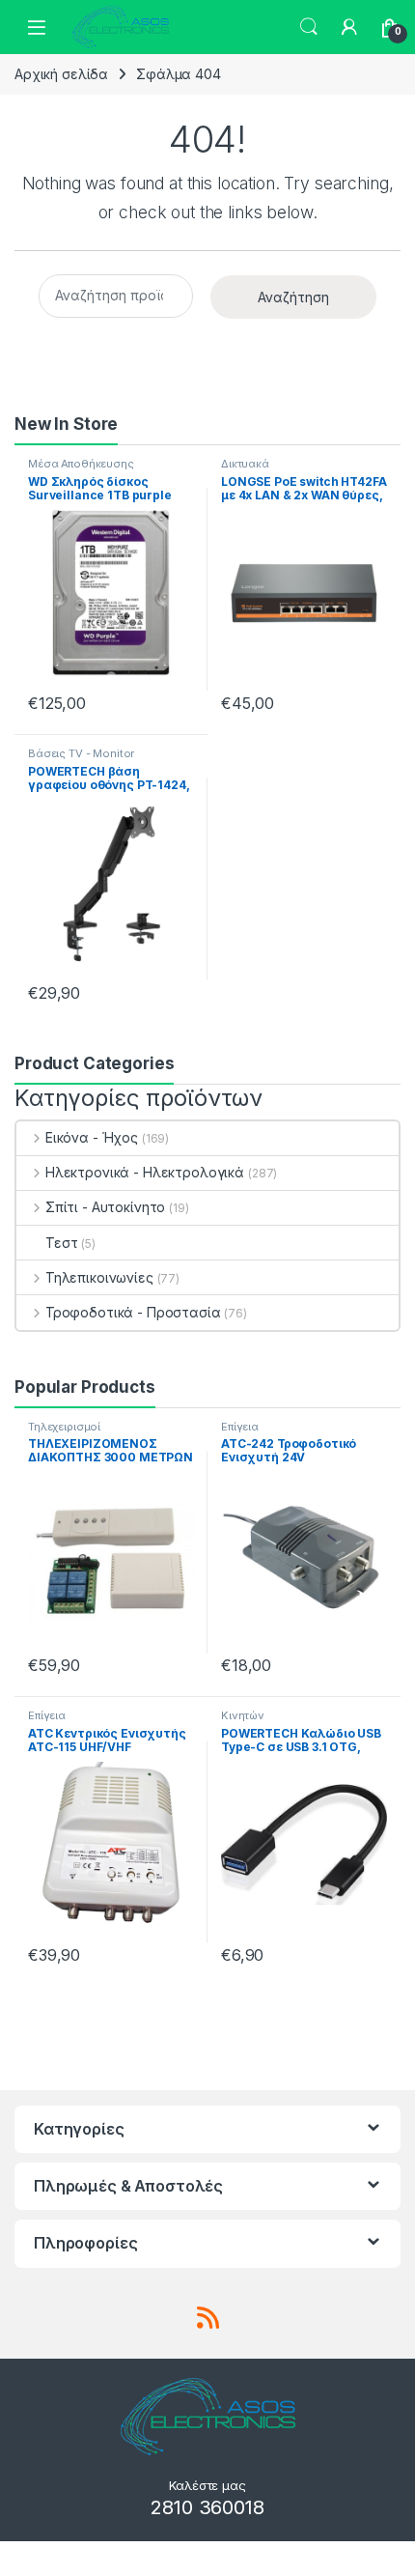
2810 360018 (207, 2507)
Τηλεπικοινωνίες (99, 1277)
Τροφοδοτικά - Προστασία (133, 1312)
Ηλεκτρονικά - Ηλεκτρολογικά (145, 1172)
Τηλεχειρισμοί (64, 1427)
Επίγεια (240, 1427)
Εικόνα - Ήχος (92, 1137)
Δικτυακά (245, 464)
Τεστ (61, 1243)
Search (309, 27)
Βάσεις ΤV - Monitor (81, 753)
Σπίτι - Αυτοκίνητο (105, 1207)
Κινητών (243, 1715)
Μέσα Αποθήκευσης (81, 464)
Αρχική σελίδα (61, 74)
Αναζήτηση (293, 297)
